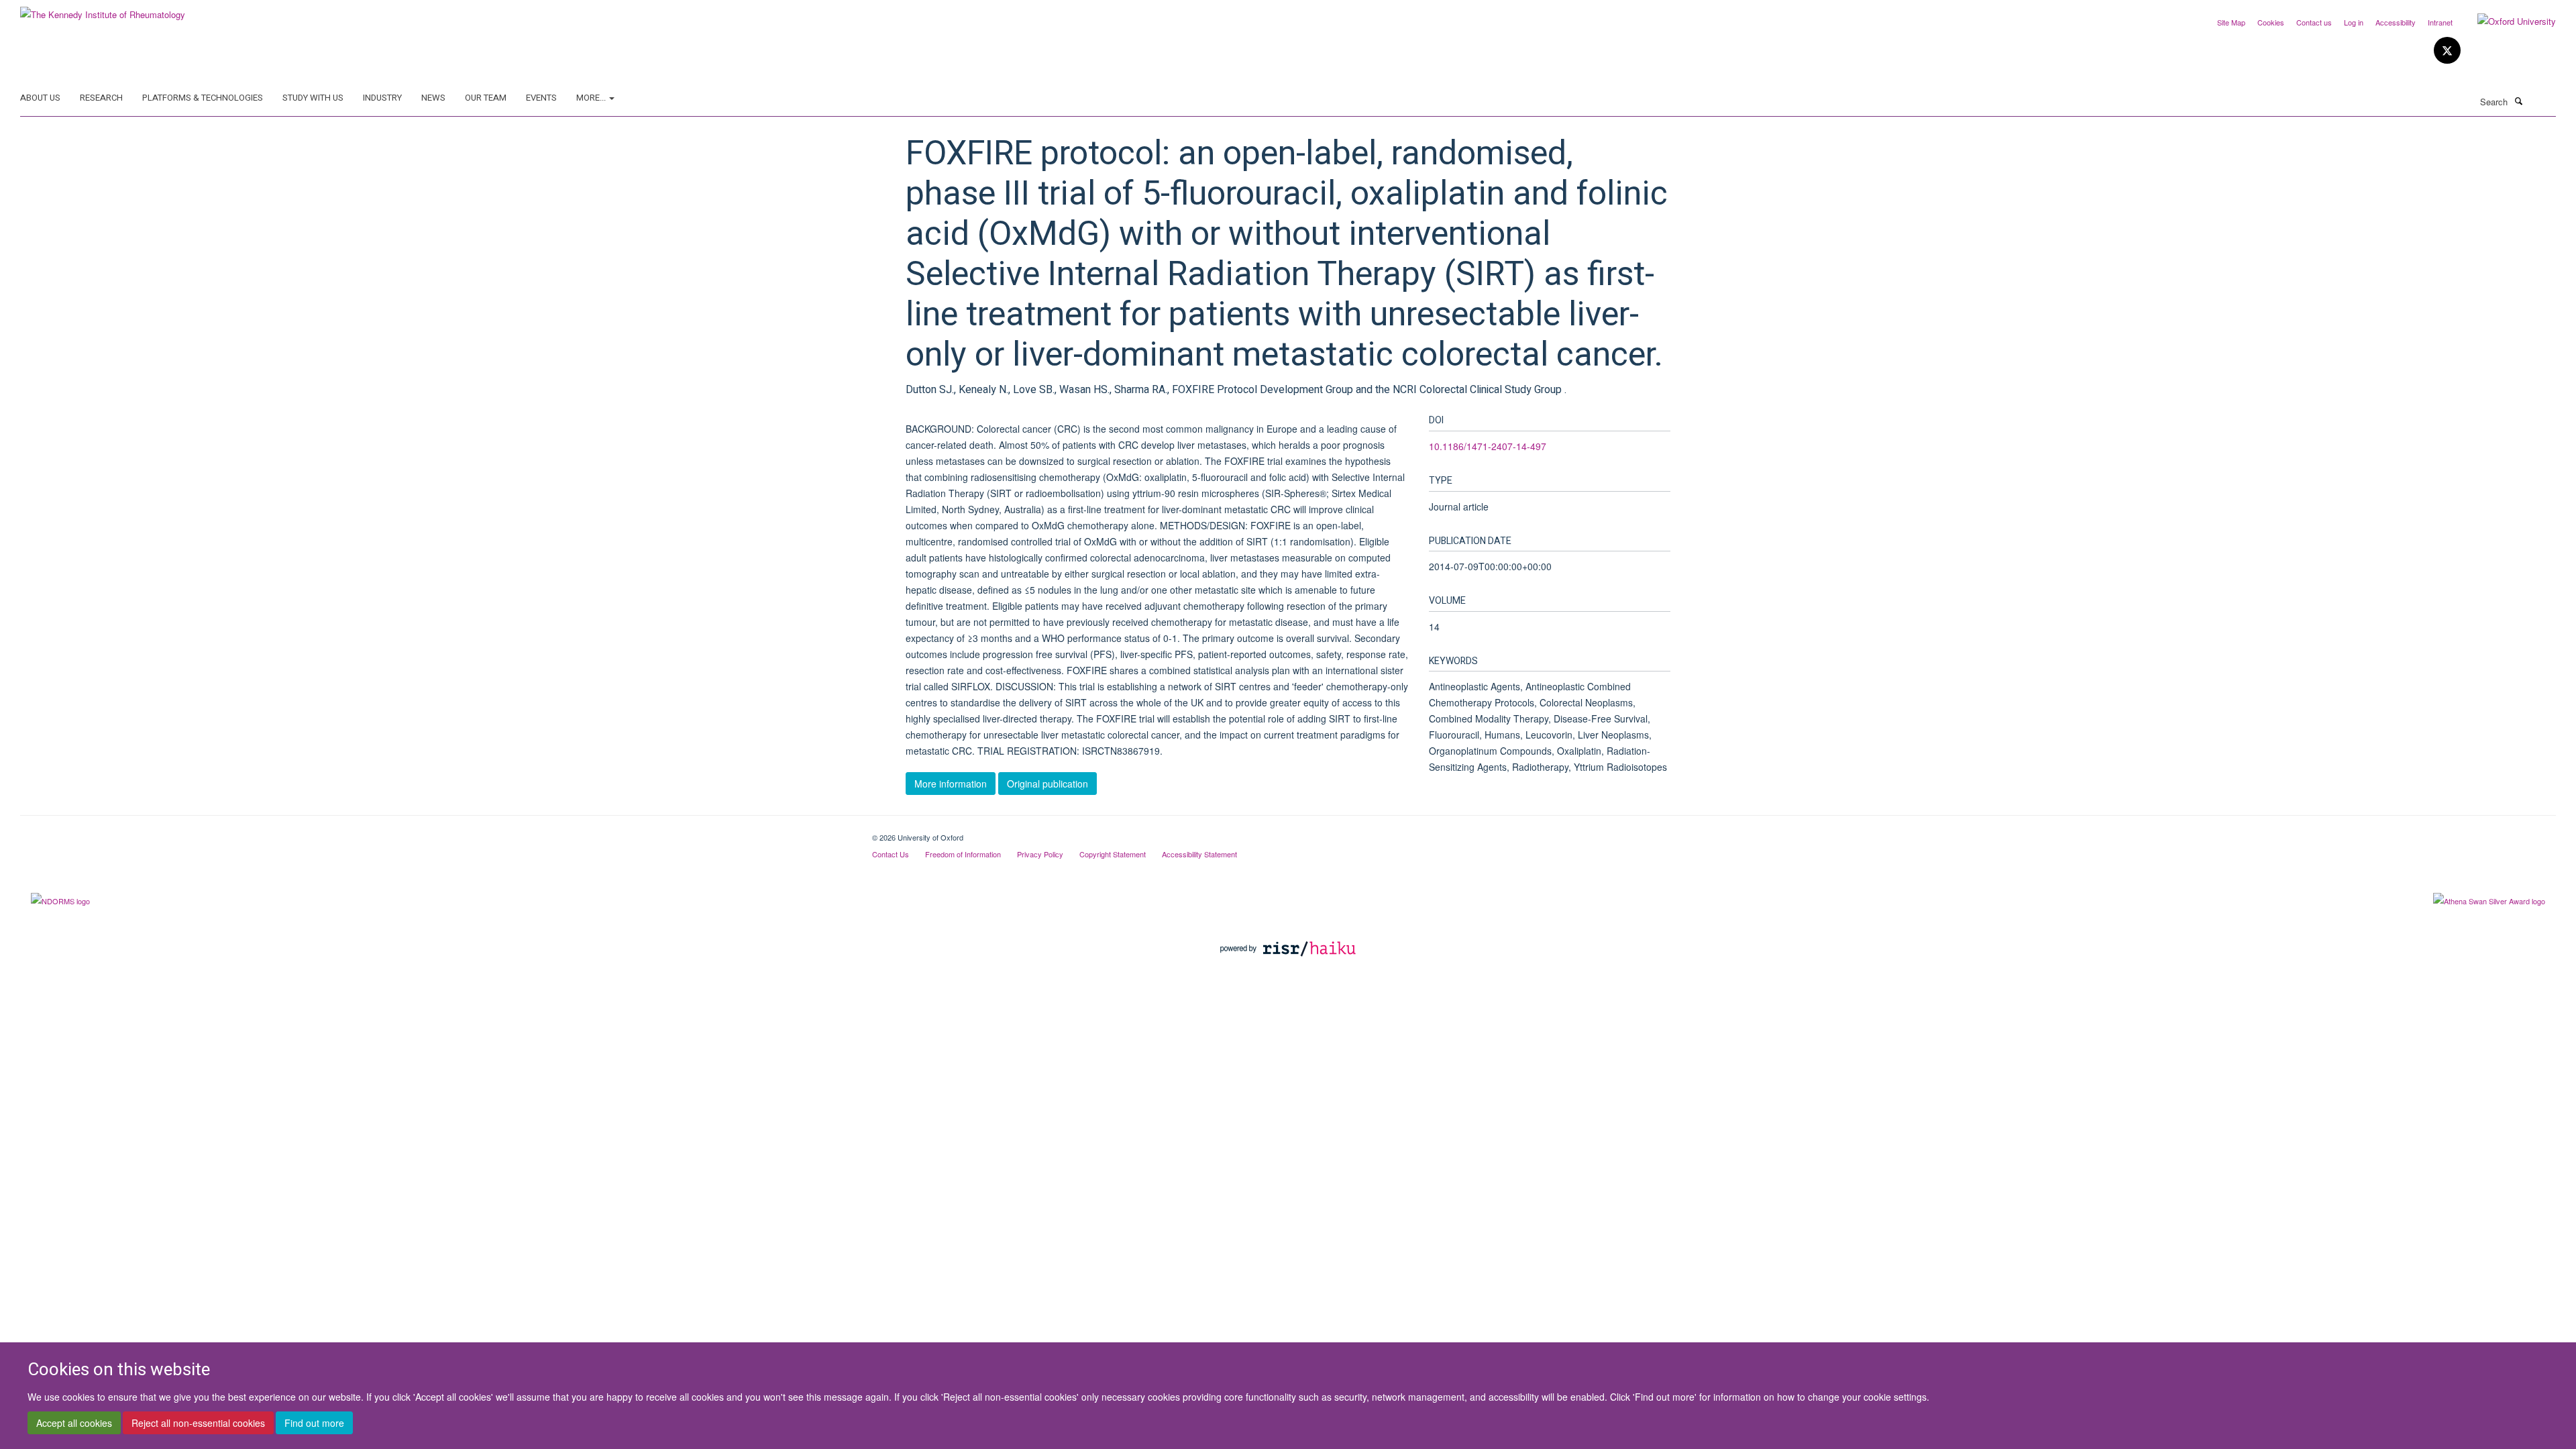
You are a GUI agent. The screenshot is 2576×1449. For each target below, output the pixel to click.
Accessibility (2396, 22)
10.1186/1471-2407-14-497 (1488, 446)
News (433, 98)
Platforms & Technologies (203, 98)
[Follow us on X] (2447, 51)
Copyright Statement (1113, 854)
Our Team (486, 98)
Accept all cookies (74, 1423)
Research (101, 98)
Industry (382, 98)
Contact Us (891, 854)
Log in (2354, 22)
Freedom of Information (963, 854)
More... (592, 98)
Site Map (2231, 22)
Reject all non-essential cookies (198, 1423)
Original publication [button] (1048, 784)
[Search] (2518, 101)
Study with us (313, 98)
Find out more (314, 1423)
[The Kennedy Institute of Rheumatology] (103, 10)
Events (541, 98)
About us (40, 98)
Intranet (2440, 22)
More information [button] (951, 784)
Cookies (2271, 22)
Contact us (2314, 22)
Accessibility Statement (1199, 854)
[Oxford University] (2507, 21)
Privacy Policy (1040, 854)
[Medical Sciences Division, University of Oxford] (436, 833)
